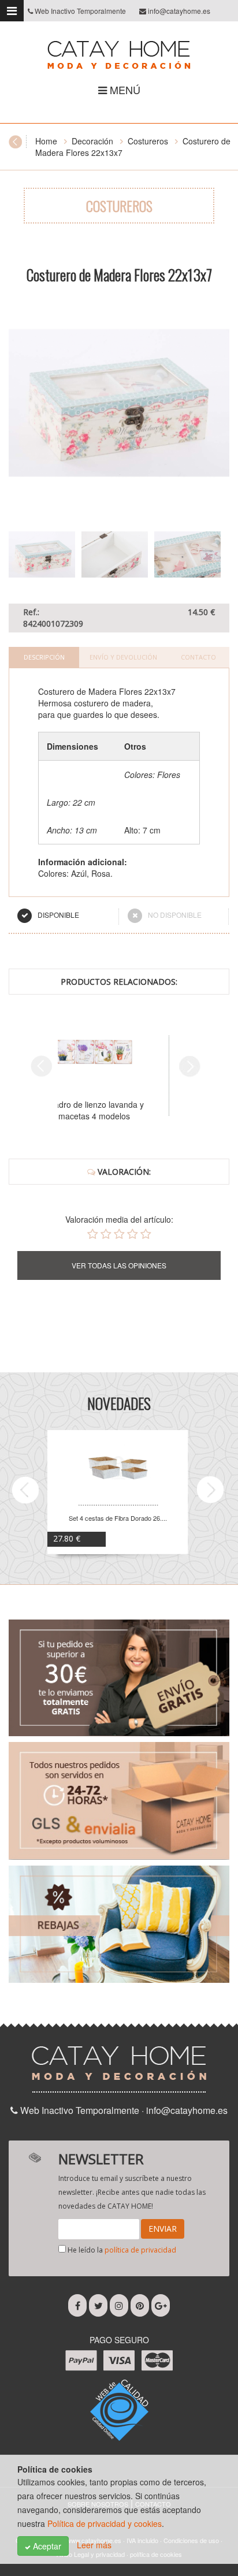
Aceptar (46, 2546)
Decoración (92, 141)
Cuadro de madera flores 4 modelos (116, 1110)
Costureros (148, 141)
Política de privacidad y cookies (105, 2523)
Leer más (94, 2545)
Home (46, 141)
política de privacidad (140, 2250)
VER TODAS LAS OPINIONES (119, 1265)
